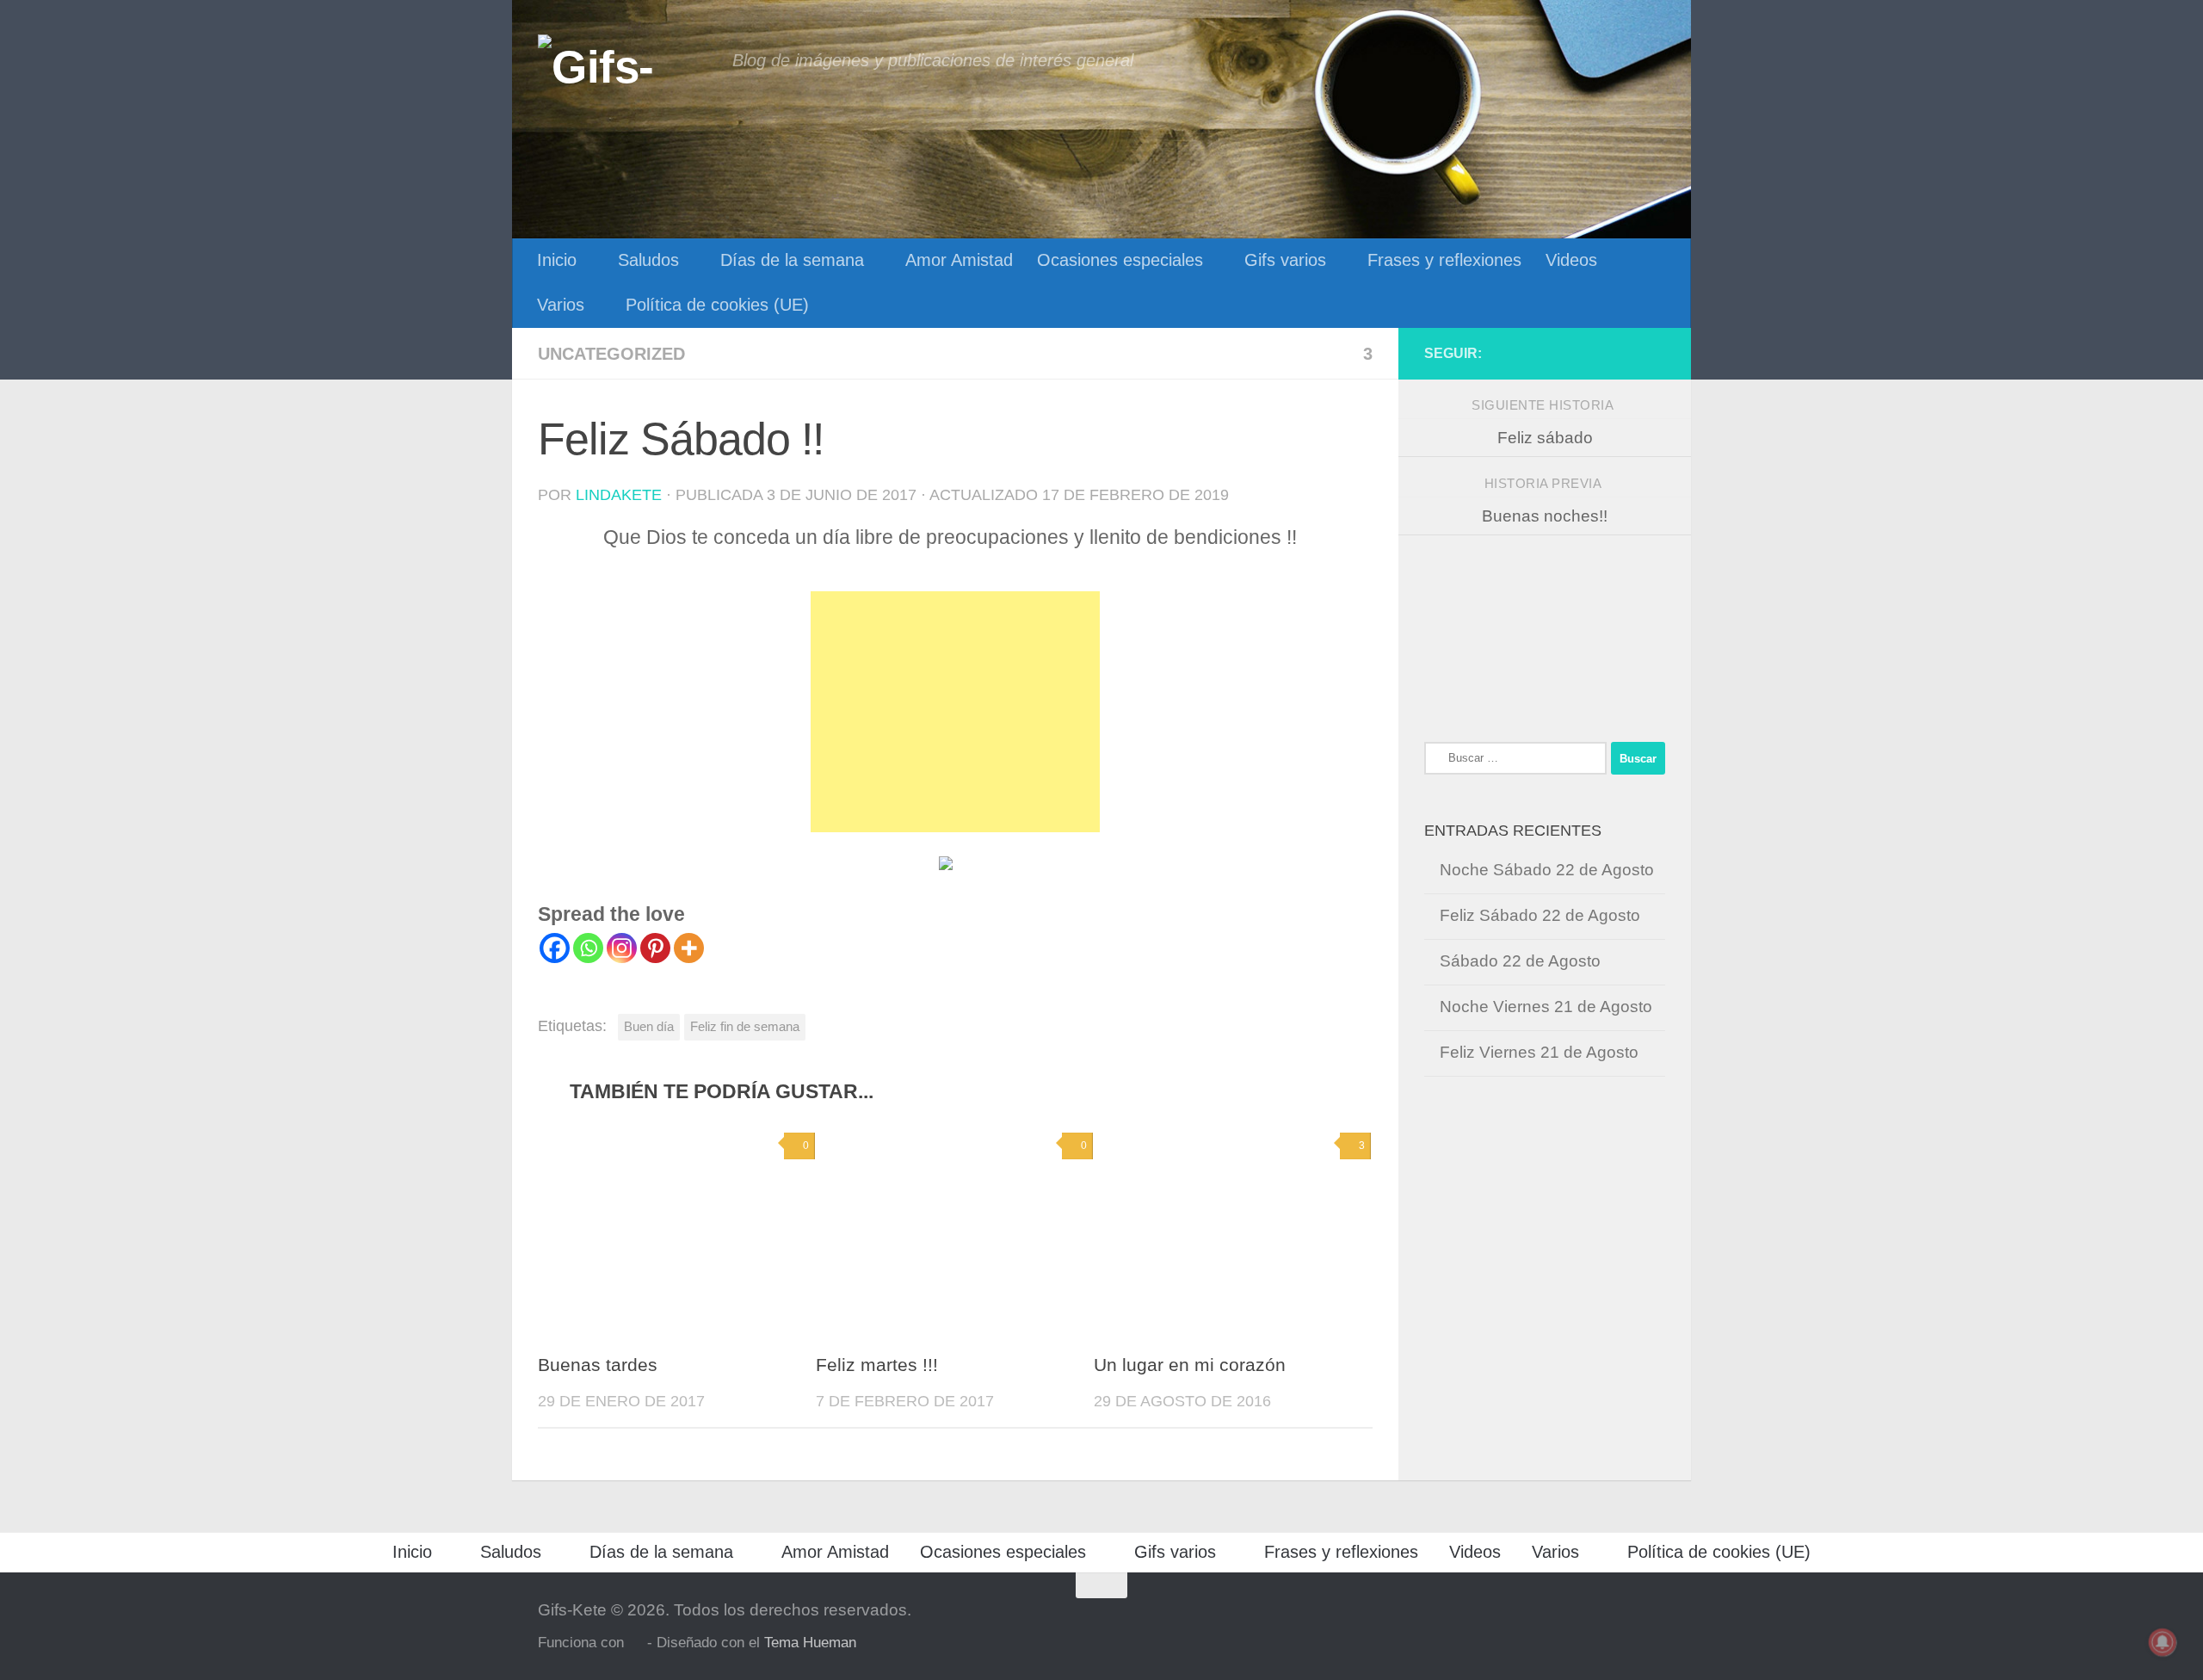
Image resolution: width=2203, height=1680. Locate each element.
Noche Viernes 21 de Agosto (1546, 1007)
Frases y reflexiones (1444, 260)
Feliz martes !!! (877, 1365)
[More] (689, 948)
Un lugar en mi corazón (1190, 1365)
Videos (1571, 260)
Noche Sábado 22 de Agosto (1547, 870)
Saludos (648, 260)
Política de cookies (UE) (717, 305)
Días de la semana (792, 260)
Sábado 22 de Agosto (1520, 961)
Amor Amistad (959, 260)
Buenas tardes (598, 1365)
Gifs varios (1285, 260)
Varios (561, 305)
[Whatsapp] (588, 948)
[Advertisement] (955, 712)
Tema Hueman (810, 1642)
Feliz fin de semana (745, 1026)
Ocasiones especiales (1120, 260)
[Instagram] (622, 948)
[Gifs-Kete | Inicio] (626, 65)
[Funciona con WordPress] (636, 1643)
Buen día (649, 1026)
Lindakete (619, 495)
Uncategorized (611, 354)
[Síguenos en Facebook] (1655, 353)
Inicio (557, 260)
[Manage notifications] (2163, 1642)
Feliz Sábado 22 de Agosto (1540, 915)
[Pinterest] (655, 948)
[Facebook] (555, 948)
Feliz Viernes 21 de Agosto (1539, 1052)
